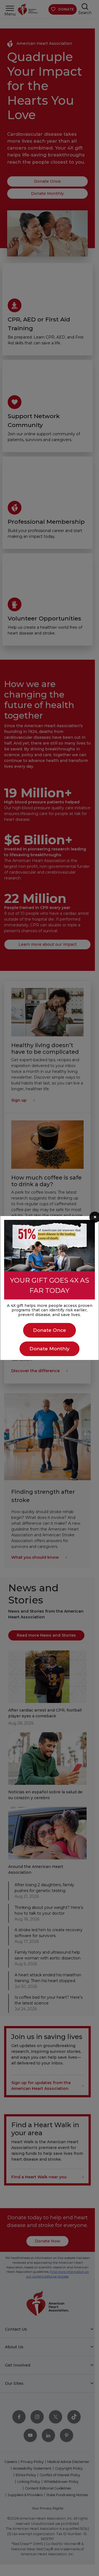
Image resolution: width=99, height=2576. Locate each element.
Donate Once (50, 1330)
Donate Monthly (50, 1349)
